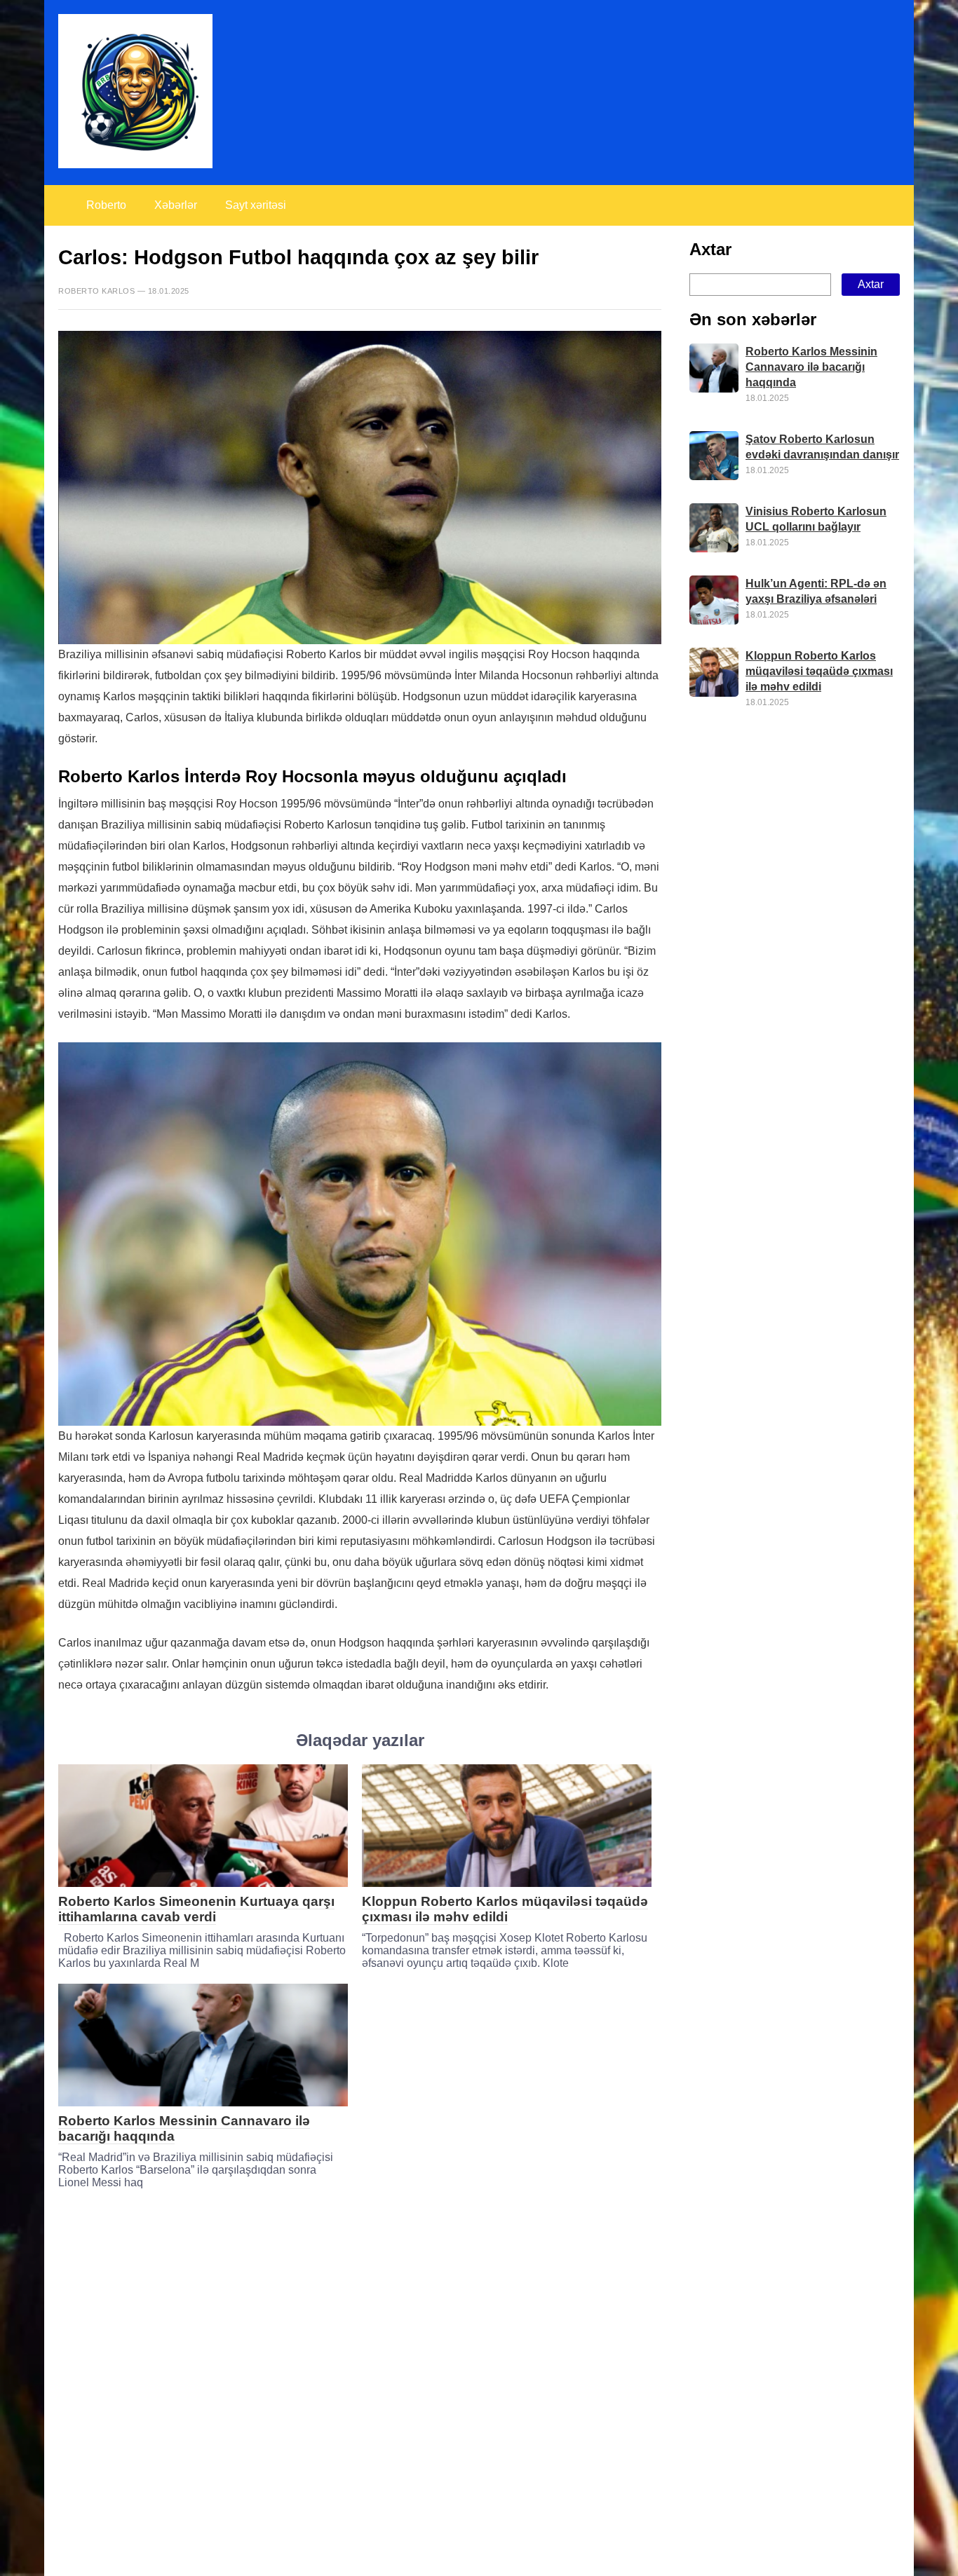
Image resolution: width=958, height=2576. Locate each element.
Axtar (710, 249)
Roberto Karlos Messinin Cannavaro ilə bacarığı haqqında (811, 367)
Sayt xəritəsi (256, 205)
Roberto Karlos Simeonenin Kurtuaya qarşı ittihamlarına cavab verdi (196, 1909)
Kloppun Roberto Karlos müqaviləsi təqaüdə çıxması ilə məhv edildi (505, 1909)
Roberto (106, 205)
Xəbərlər (176, 205)
